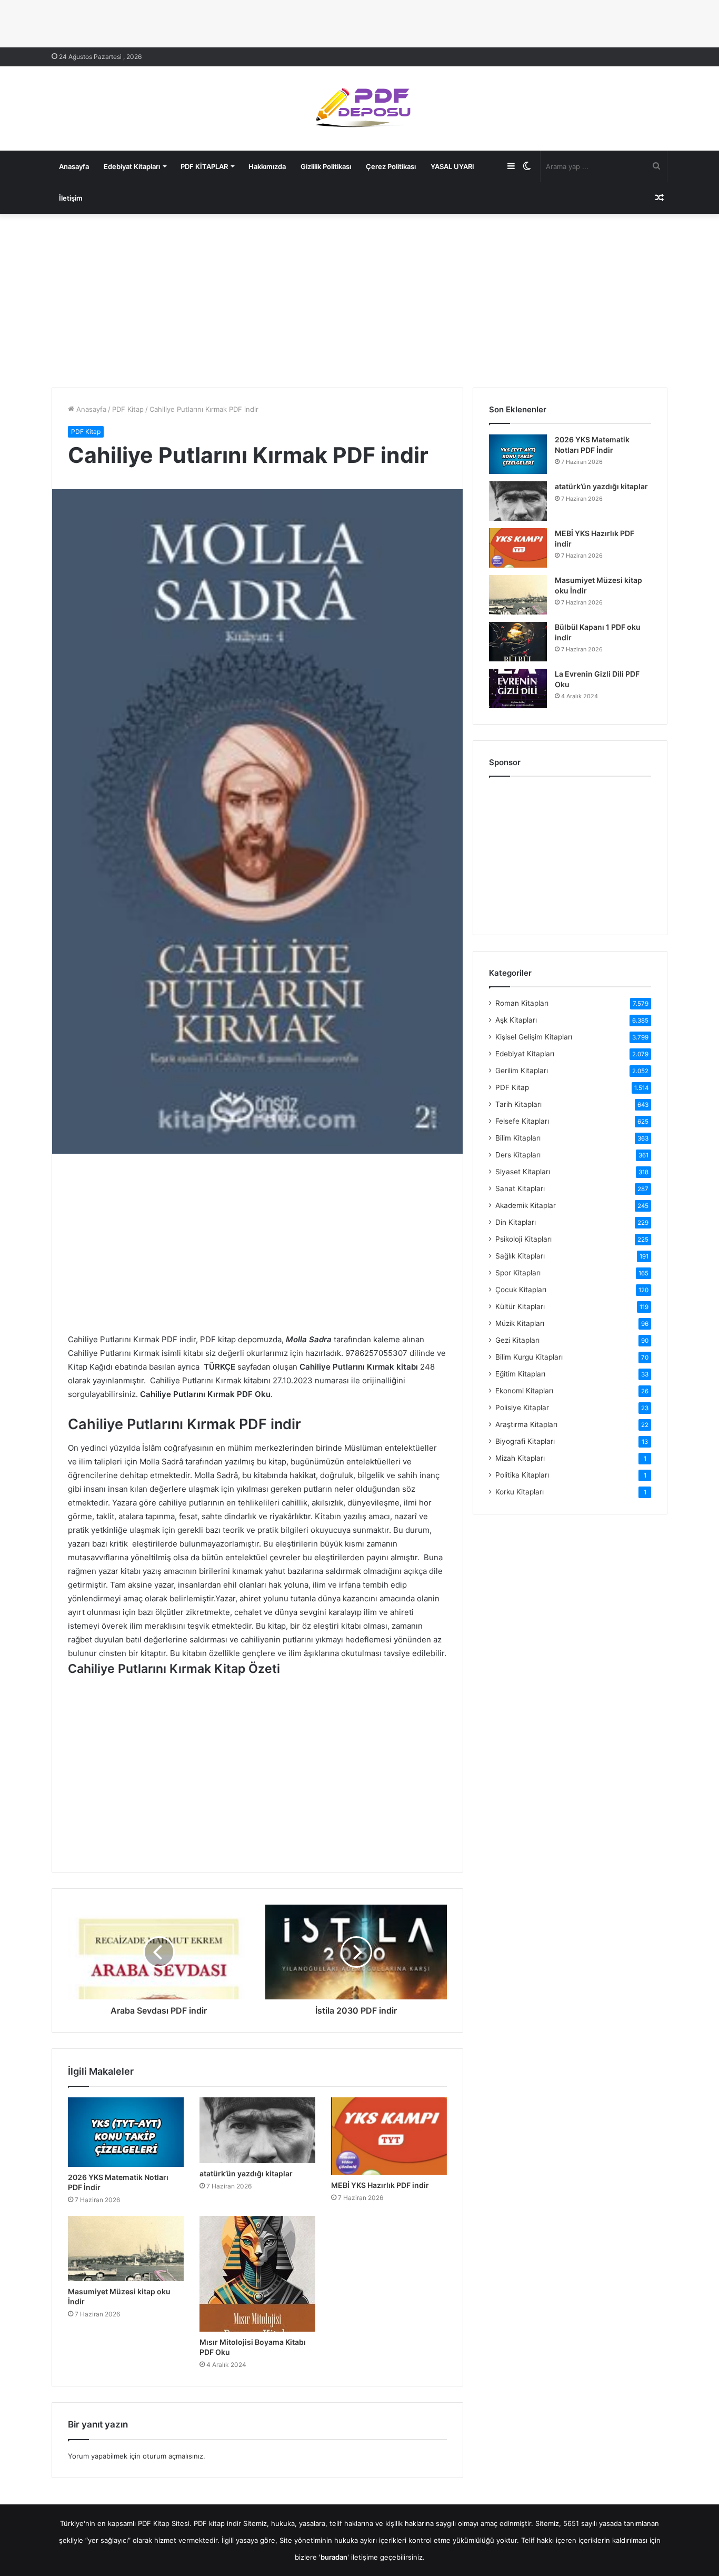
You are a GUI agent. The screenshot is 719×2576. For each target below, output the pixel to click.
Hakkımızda (267, 166)
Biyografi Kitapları (525, 1441)
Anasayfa (74, 166)
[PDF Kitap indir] (359, 108)
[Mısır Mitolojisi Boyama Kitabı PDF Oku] (257, 2274)
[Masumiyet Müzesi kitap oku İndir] (126, 2248)
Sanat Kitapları (520, 1188)
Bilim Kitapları (518, 1138)
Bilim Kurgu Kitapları (529, 1357)
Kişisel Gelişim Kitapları (534, 1037)
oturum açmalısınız (173, 2456)
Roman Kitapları (522, 1003)
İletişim (71, 198)
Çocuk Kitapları (521, 1290)
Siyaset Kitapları (523, 1172)
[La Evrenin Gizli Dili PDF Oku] (518, 688)
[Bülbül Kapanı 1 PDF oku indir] (518, 642)
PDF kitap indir (217, 2523)
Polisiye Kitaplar (522, 1408)
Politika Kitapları (522, 1475)
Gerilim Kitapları (522, 1071)
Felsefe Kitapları (522, 1121)
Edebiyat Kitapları (132, 166)
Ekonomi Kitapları (524, 1391)
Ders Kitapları (518, 1155)
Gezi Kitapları (517, 1340)
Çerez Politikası (391, 166)
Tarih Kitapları (518, 1104)
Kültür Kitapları (520, 1306)
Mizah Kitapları (520, 1458)
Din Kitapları (516, 1222)
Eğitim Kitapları (520, 1374)
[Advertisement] (359, 298)
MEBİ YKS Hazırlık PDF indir (380, 2185)
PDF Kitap (128, 409)
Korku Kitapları (520, 1492)
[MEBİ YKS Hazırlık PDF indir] (389, 2136)
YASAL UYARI (452, 166)
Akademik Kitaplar (526, 1205)
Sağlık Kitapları (520, 1256)
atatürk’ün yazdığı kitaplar (246, 2173)
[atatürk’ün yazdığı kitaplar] (257, 2130)
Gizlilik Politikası (326, 166)
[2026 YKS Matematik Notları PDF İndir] (126, 2132)
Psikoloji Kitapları (523, 1239)
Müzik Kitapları (520, 1323)
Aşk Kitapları (516, 1020)
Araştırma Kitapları (526, 1424)
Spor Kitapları (518, 1273)
